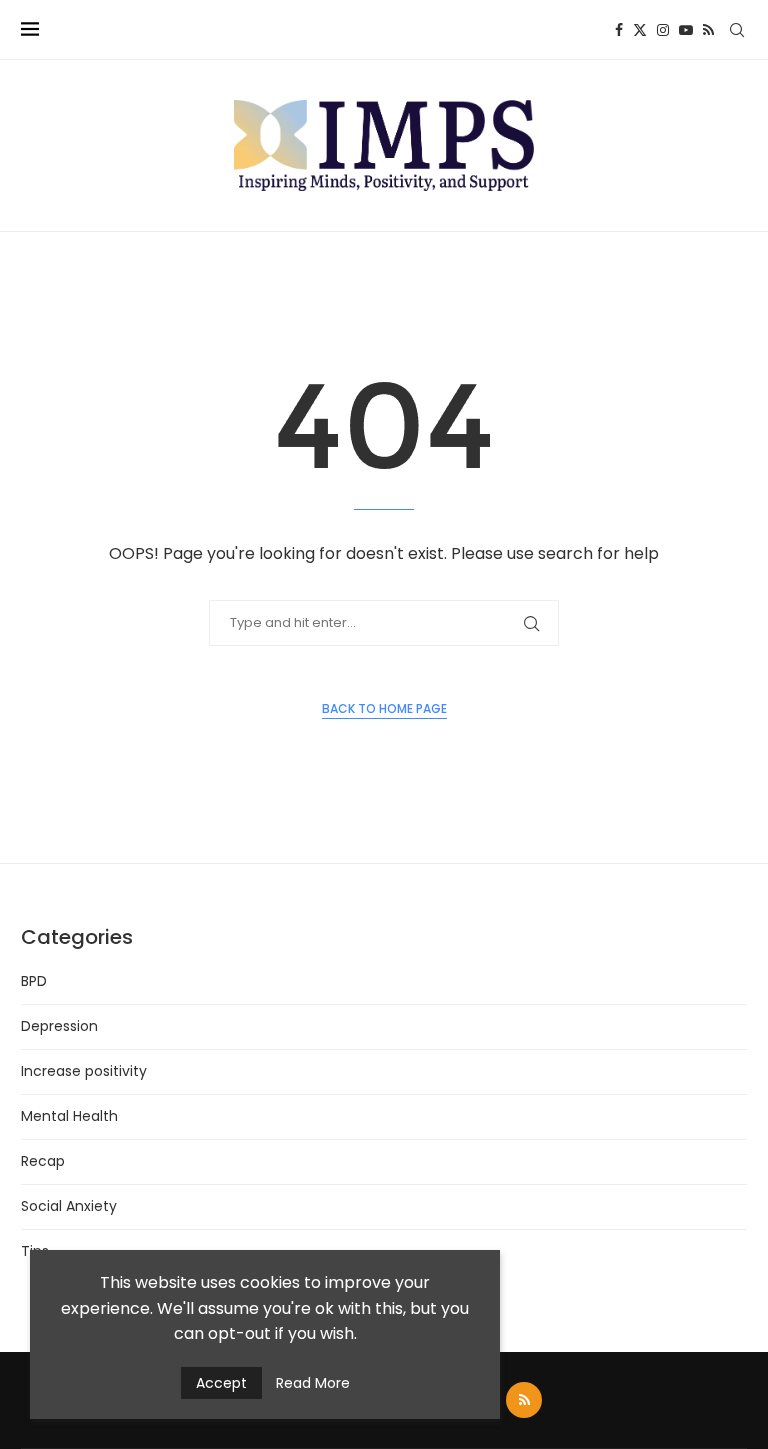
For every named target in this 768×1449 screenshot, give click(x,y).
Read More (313, 1383)
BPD (34, 981)
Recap (43, 1161)
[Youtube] (686, 30)
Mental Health (69, 1116)
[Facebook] (619, 30)
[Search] (737, 30)
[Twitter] (640, 30)
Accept (221, 1383)
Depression (59, 1026)
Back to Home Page (384, 708)
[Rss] (708, 30)
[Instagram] (663, 30)
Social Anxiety (69, 1206)
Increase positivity (84, 1071)
